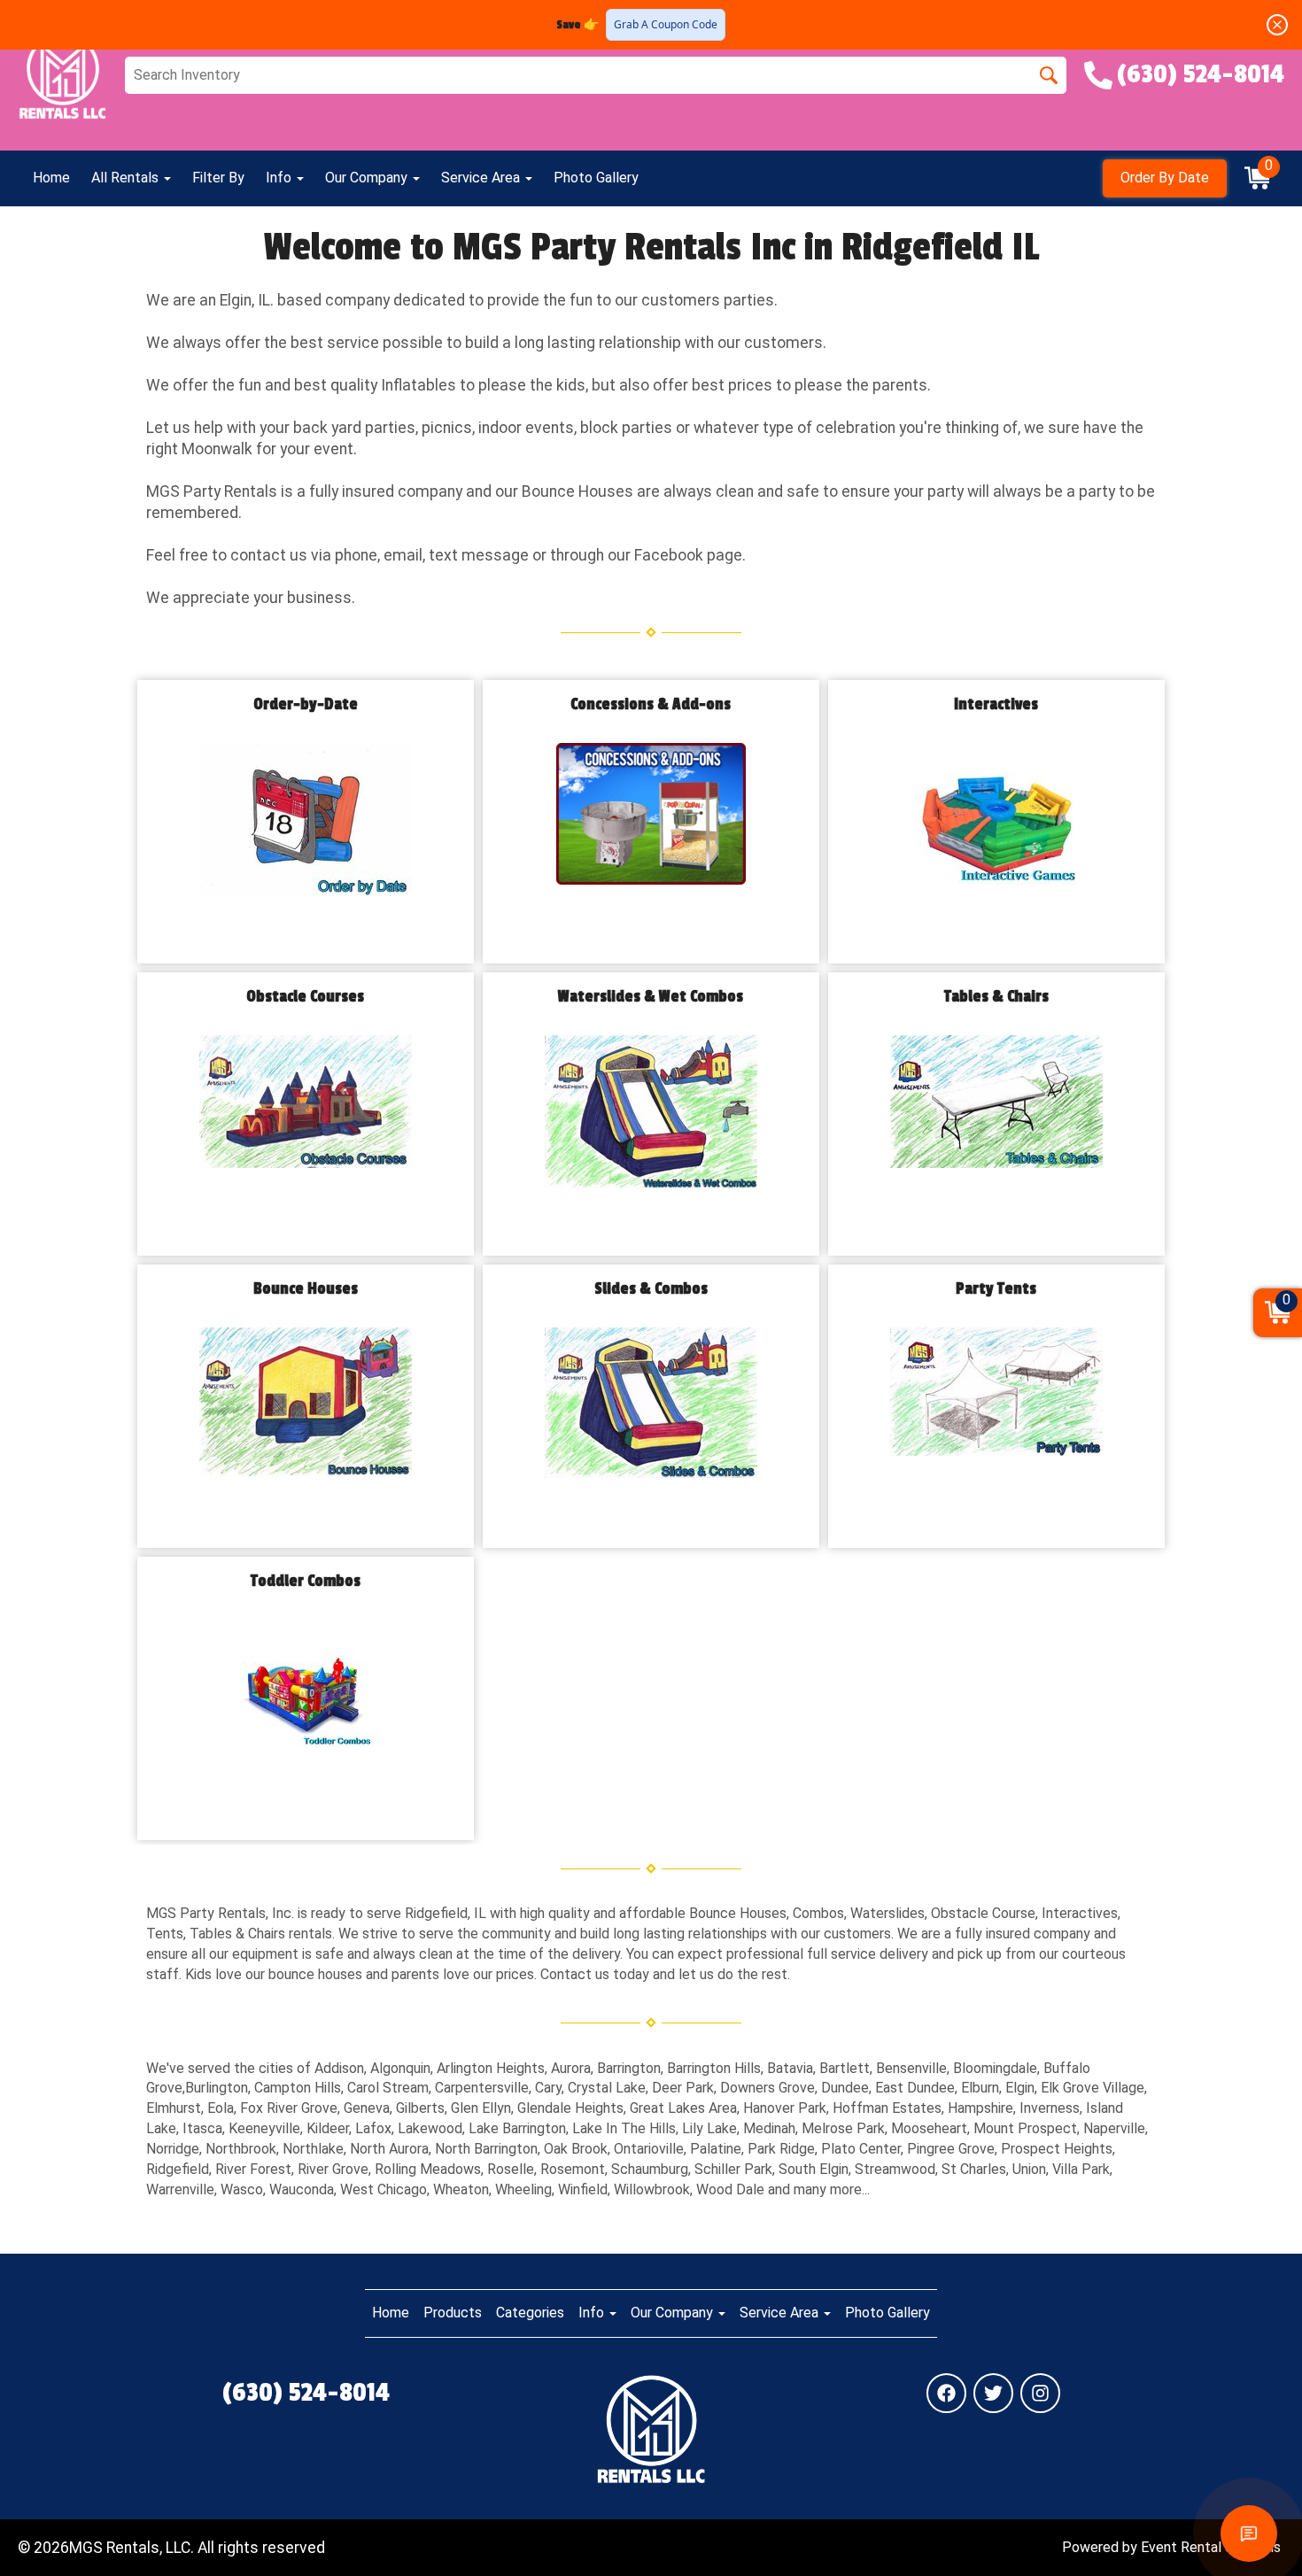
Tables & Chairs (996, 997)
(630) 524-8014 (306, 2393)
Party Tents (996, 1289)
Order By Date (1165, 178)
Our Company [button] (368, 178)
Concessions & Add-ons (651, 704)
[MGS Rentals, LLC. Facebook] (946, 2393)
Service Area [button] (482, 178)
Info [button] (280, 178)
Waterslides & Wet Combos (651, 997)
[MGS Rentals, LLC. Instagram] (1040, 2393)
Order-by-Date (306, 704)
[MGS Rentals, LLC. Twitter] (993, 2393)
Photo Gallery (596, 178)
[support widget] (1249, 2533)
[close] (1277, 25)
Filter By (218, 178)
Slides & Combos (651, 1289)
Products (453, 2313)
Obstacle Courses (305, 997)
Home (51, 178)
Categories (530, 2313)
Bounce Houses (306, 1289)
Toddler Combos (306, 1581)
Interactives (996, 704)
